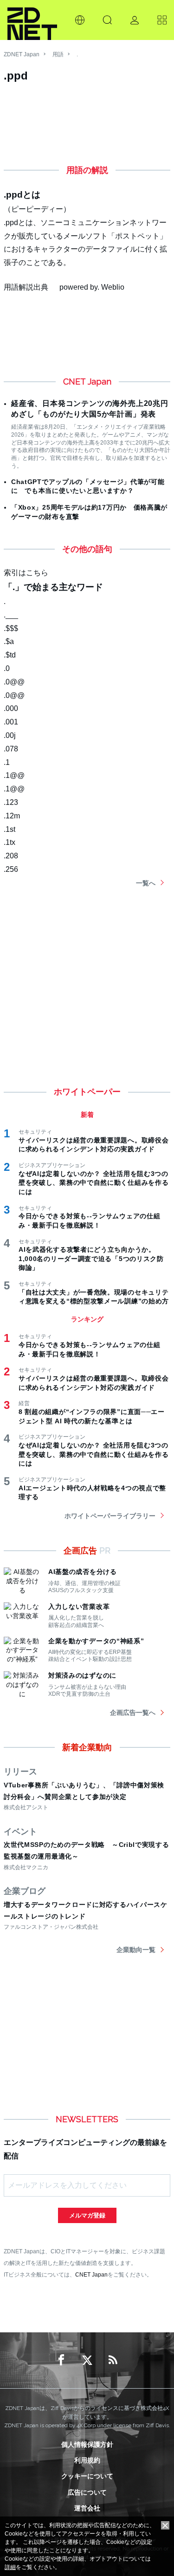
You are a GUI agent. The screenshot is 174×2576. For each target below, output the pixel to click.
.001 (11, 722)
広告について (87, 2492)
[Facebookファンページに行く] (61, 2360)
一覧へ (146, 883)
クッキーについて (87, 2476)
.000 (11, 708)
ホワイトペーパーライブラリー (110, 1516)
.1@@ (14, 775)
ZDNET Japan (22, 54)
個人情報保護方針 (87, 2444)
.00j (10, 735)
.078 (11, 749)
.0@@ (14, 682)
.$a (9, 641)
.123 (11, 802)
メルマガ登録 (87, 2215)
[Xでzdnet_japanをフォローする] (87, 2360)
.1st (10, 829)
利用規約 (87, 2460)
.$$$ (11, 628)
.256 (11, 869)
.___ (11, 615)
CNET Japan (91, 2274)
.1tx (10, 842)
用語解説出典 (26, 287)
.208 (11, 856)
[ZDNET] (32, 20)
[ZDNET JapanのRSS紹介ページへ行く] (113, 2360)
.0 (7, 668)
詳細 (10, 2567)
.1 (7, 762)
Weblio (113, 287)
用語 (58, 54)
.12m (12, 816)
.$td (10, 655)
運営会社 (87, 2508)
